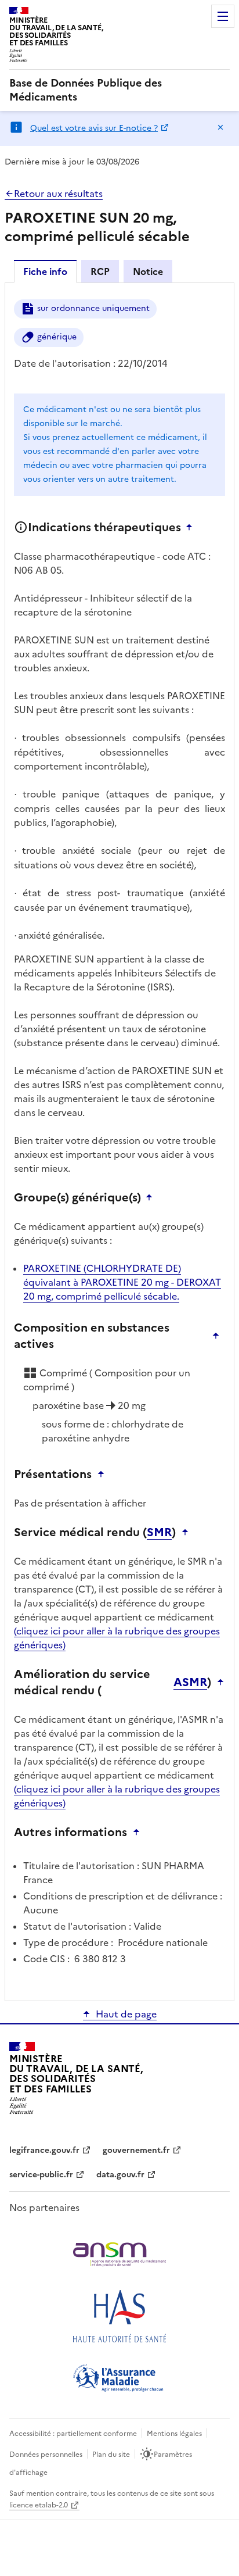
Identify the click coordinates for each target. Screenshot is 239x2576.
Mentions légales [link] (174, 2434)
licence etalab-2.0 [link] (39, 2505)
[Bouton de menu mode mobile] (223, 16)
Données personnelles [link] (46, 2455)
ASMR (190, 1682)
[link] (119, 90)
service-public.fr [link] (41, 2175)
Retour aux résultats (58, 194)
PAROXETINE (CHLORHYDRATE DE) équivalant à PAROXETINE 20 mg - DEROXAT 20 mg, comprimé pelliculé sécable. (122, 1282)
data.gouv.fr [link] (120, 2175)
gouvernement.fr (136, 2150)
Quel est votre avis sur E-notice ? (94, 128)
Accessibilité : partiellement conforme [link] (73, 2434)
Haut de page (126, 2014)
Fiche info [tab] (45, 271)
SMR (159, 1532)
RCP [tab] (100, 271)
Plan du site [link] (111, 2455)
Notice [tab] (148, 271)
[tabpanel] (119, 1141)
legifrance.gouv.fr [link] (44, 2150)
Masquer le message (220, 127)
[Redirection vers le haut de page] (192, 527)
